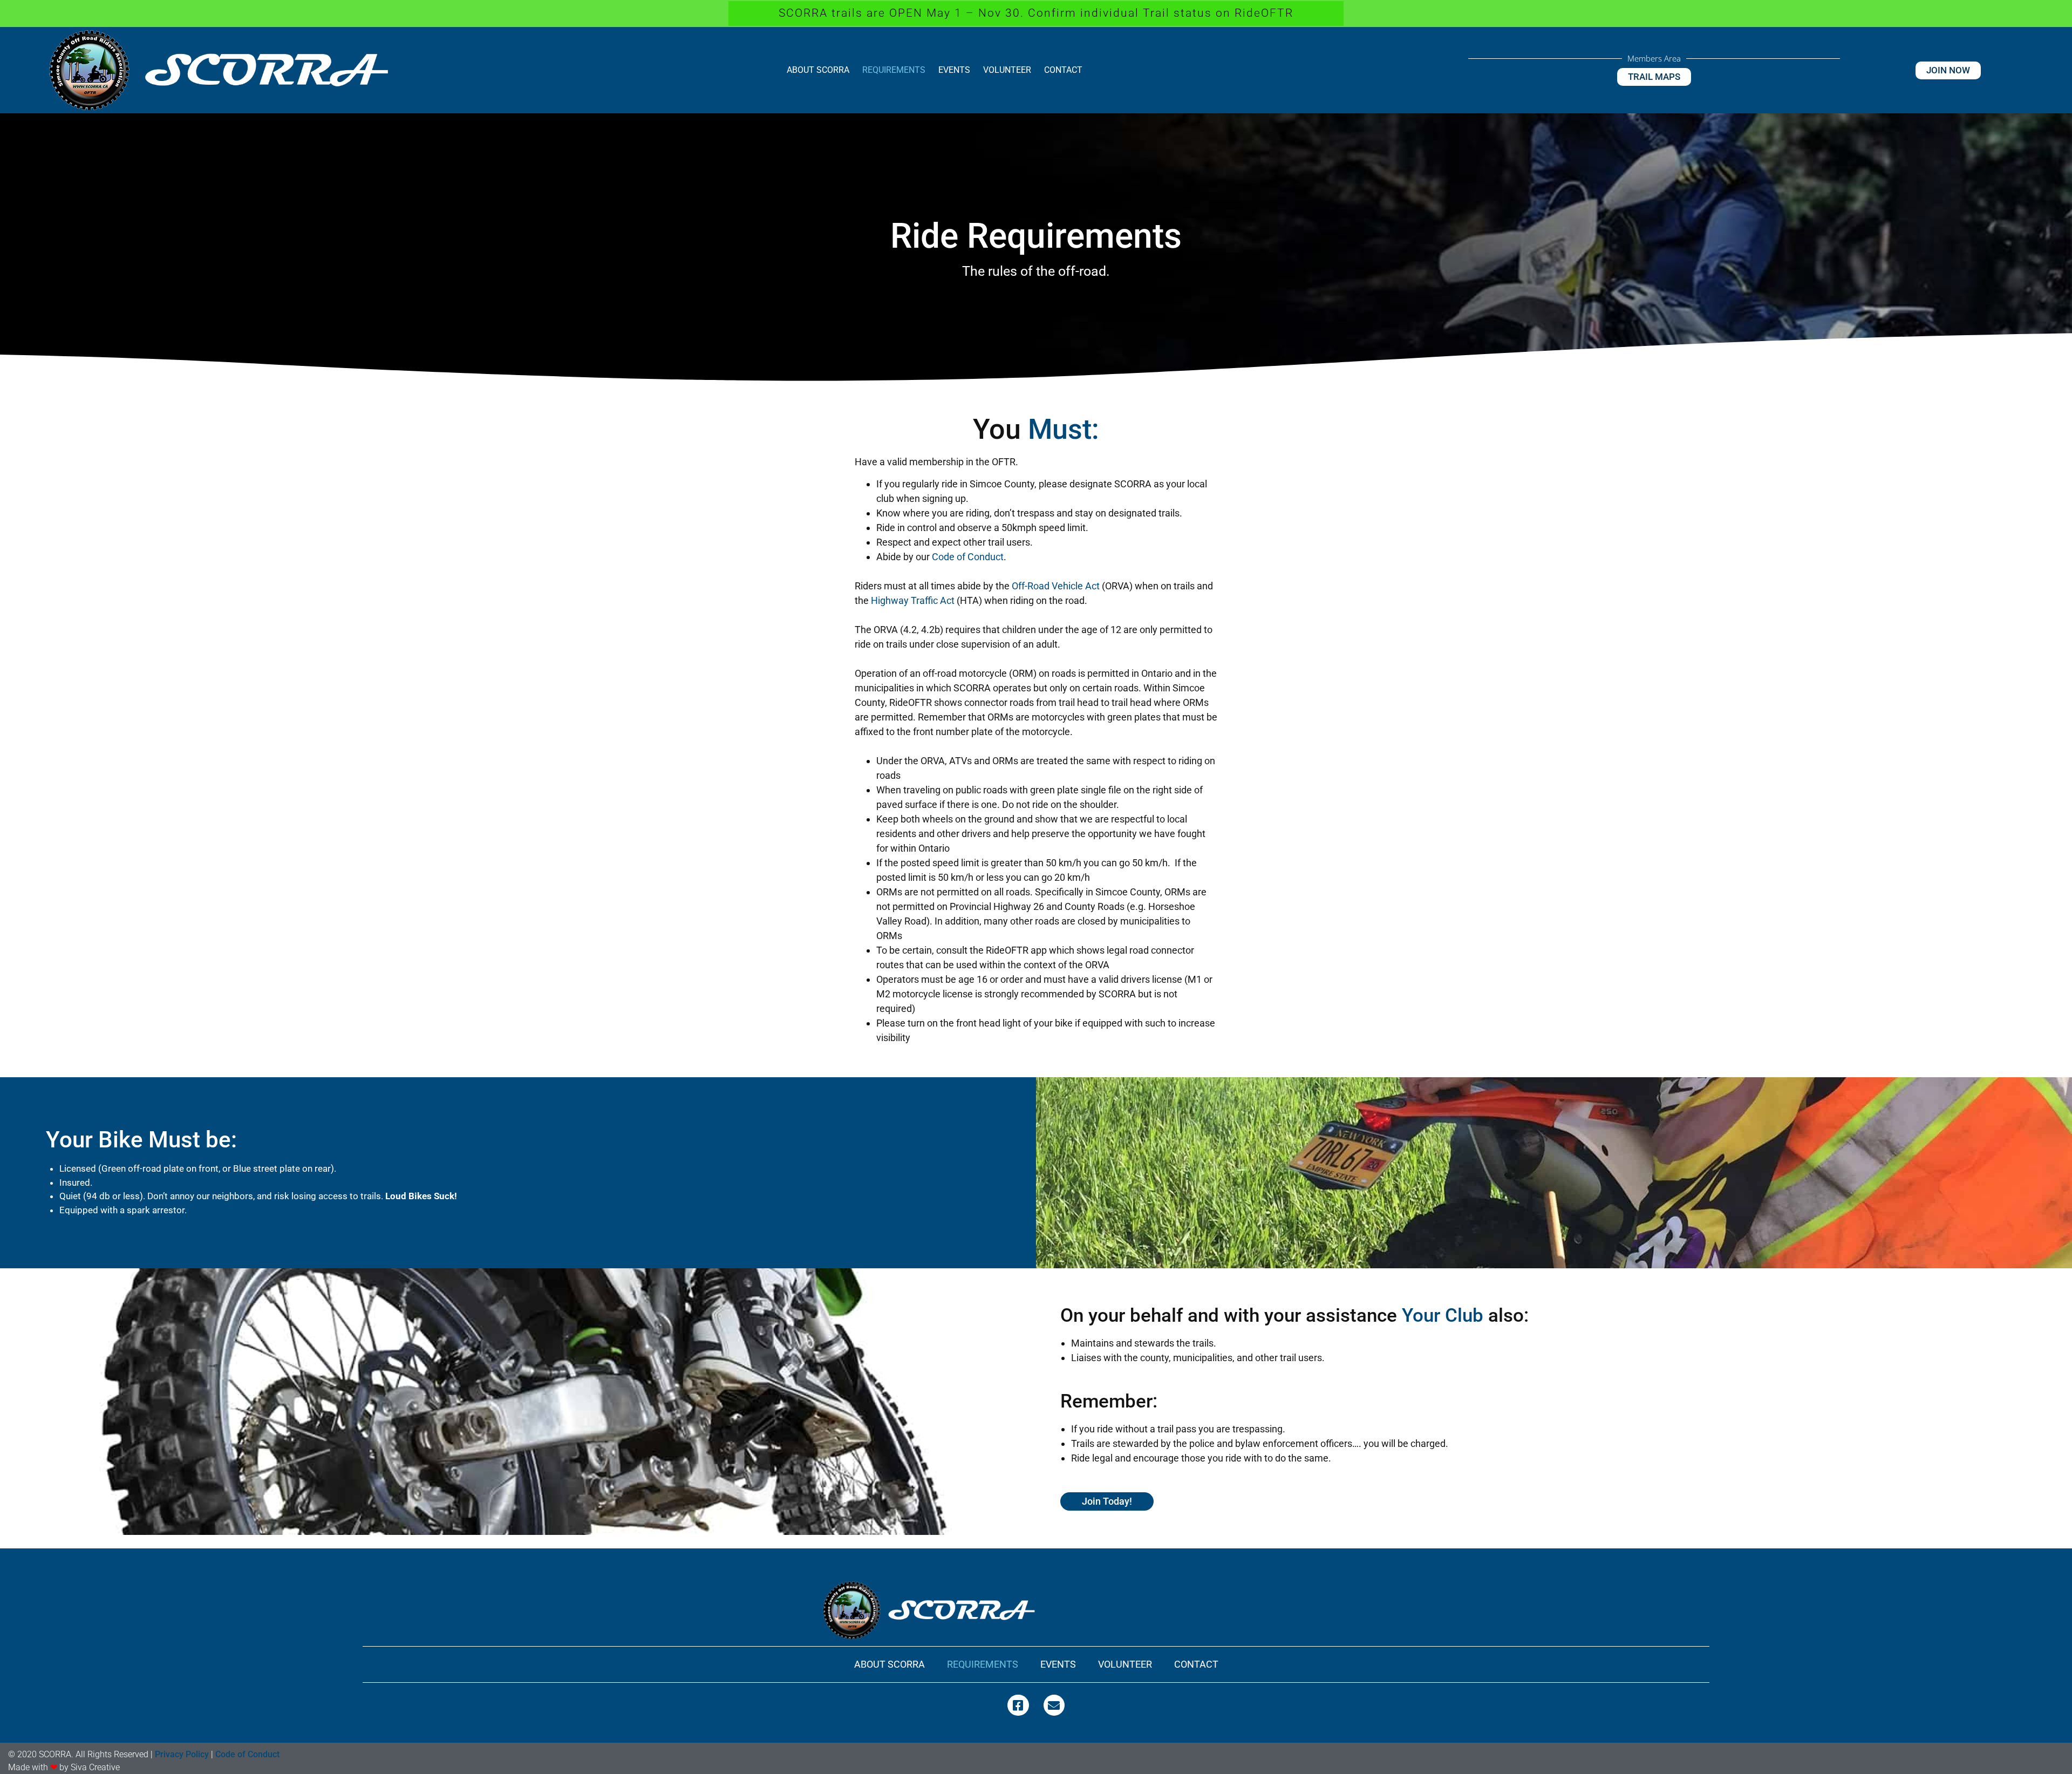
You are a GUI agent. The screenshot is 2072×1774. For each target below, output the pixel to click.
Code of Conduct (968, 557)
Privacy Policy (182, 1754)
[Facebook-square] (1018, 1705)
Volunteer (1007, 70)
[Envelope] (1054, 1705)
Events (954, 70)
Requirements (894, 70)
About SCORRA (818, 70)
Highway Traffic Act (913, 600)
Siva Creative (95, 1767)
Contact (1063, 70)
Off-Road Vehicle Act (1056, 586)
